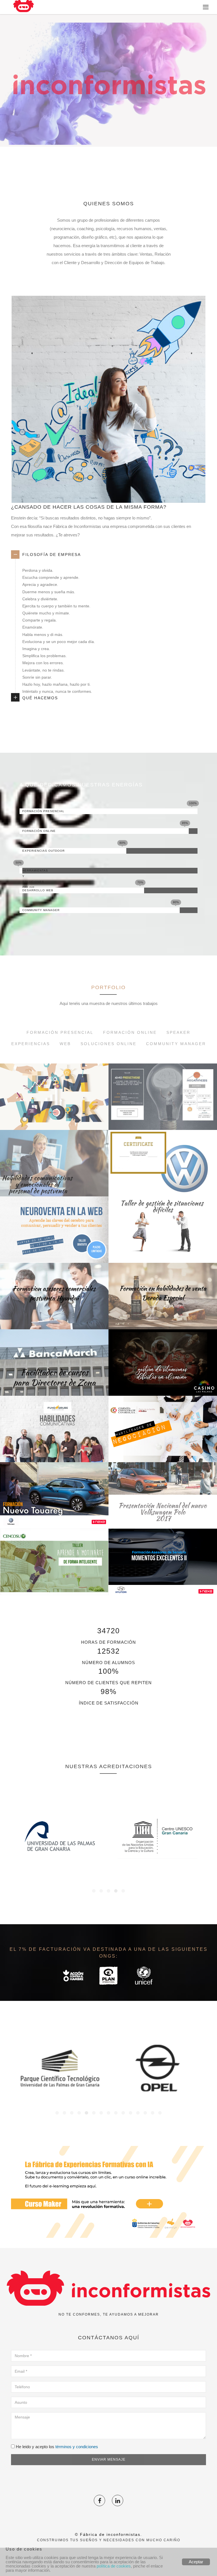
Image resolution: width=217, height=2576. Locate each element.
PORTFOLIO (108, 987)
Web (65, 1044)
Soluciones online (108, 1044)
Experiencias (31, 1044)
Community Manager (176, 1044)
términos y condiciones (77, 2447)
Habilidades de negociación (163, 1448)
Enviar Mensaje (109, 2460)
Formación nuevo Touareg (54, 1514)
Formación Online (130, 1032)
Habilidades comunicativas (54, 1448)
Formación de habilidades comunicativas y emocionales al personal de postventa (54, 1170)
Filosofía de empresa (52, 555)
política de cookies (114, 2566)
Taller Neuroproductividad (163, 1116)
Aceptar (196, 2562)
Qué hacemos (40, 698)
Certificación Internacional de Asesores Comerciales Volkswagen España (163, 1170)
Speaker (178, 1032)
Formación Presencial (60, 1032)
